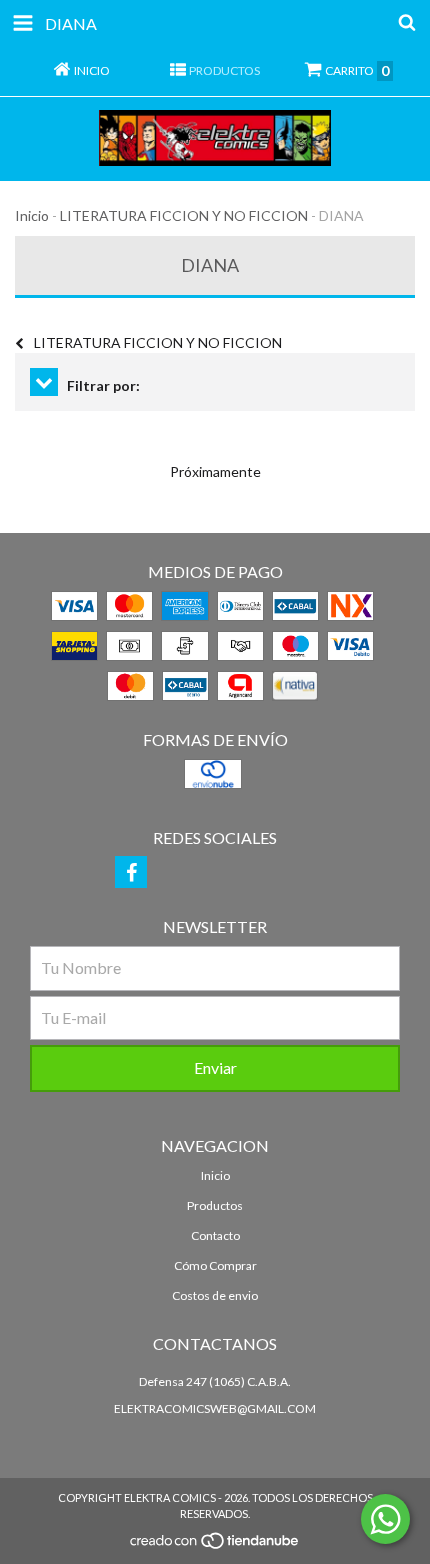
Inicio (32, 215)
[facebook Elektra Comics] (131, 872)
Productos (215, 1205)
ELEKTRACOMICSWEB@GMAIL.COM (215, 1408)
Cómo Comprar (215, 1265)
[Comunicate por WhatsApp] (385, 1519)
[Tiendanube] (215, 1546)
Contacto (215, 1235)
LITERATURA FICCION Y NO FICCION (184, 215)
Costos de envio (215, 1295)
